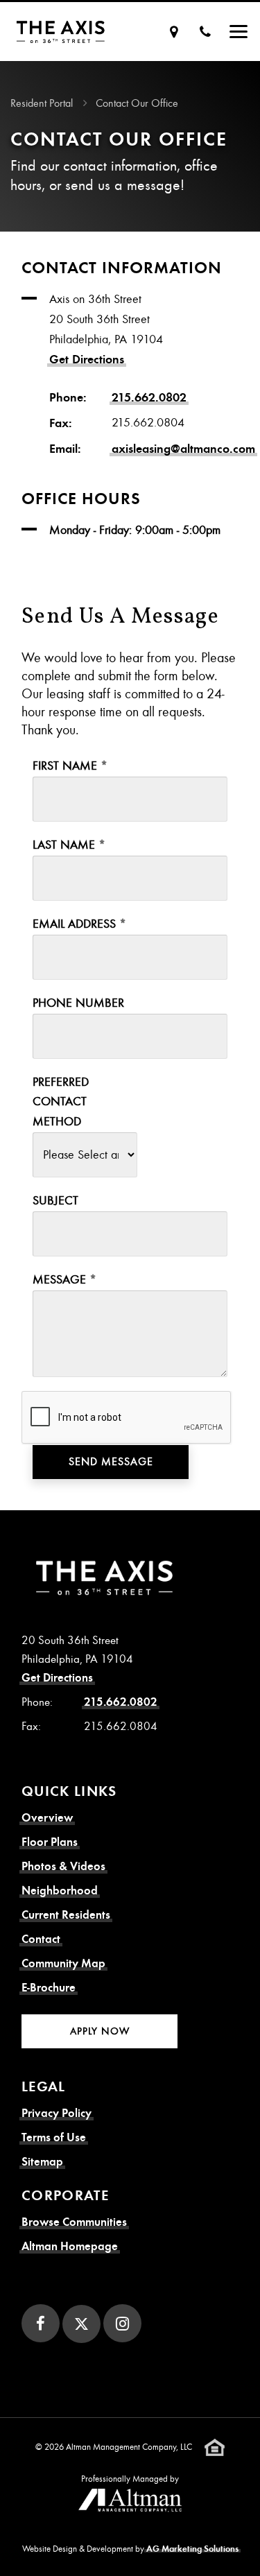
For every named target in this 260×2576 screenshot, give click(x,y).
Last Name (64, 845)
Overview (47, 1818)
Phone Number (78, 1003)
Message (59, 1280)
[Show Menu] (239, 32)
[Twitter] (81, 2324)
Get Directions (87, 359)
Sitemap (42, 2162)
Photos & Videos (63, 1866)
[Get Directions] (174, 32)
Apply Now (100, 2031)
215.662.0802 (149, 397)
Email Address (74, 924)
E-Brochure (49, 1988)
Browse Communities (74, 2222)
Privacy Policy (57, 2113)
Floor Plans (50, 1842)
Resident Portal (42, 103)
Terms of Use (54, 2137)
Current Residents (66, 1915)
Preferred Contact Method (61, 1102)
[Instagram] (122, 2323)
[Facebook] (41, 2323)
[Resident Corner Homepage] (61, 32)
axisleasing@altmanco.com (183, 449)
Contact (41, 1939)
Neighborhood (60, 1891)
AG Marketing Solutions (192, 2549)
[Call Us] (205, 32)
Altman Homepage (70, 2246)
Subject (55, 1201)
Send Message (111, 1462)
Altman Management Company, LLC (129, 2446)
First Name (65, 766)
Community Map (63, 1963)
